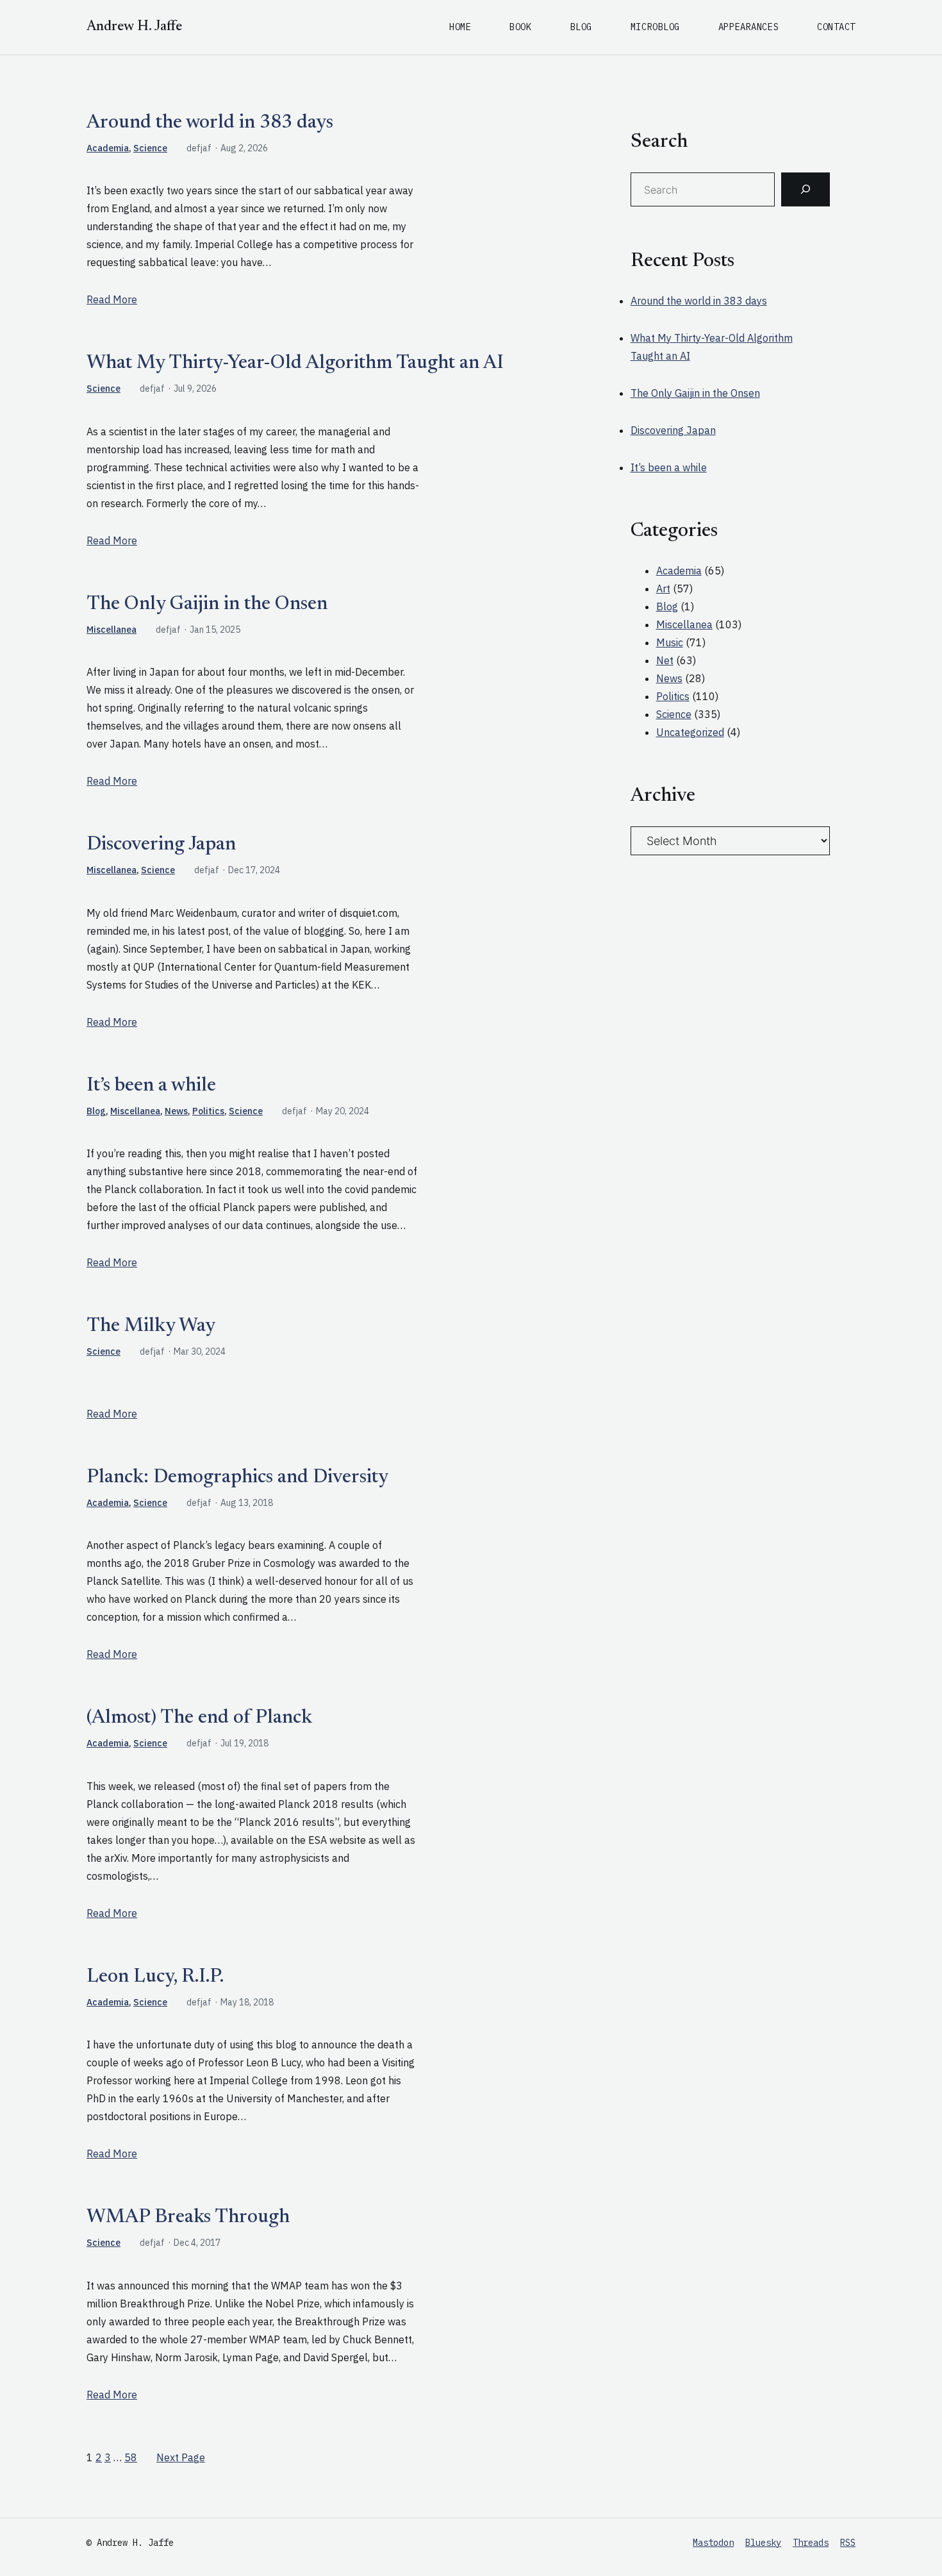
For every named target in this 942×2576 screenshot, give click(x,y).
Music (670, 642)
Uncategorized (690, 732)
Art (663, 589)
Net (665, 660)
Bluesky (763, 2543)
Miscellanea (112, 630)
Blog (96, 1111)
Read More (112, 299)
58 (131, 2457)
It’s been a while (151, 1086)
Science (150, 148)
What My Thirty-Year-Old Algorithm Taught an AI (295, 364)
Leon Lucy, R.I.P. (155, 1977)
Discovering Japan (161, 845)
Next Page (181, 2457)
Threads (811, 2543)
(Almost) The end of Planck (199, 1718)
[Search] (806, 190)
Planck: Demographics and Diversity (237, 1478)
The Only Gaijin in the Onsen (207, 605)
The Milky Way (151, 1326)
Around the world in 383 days (210, 123)
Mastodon (713, 2543)
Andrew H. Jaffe (134, 27)
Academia (108, 148)
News (176, 1111)
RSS (848, 2543)
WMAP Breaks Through (188, 2218)
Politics (208, 1111)
